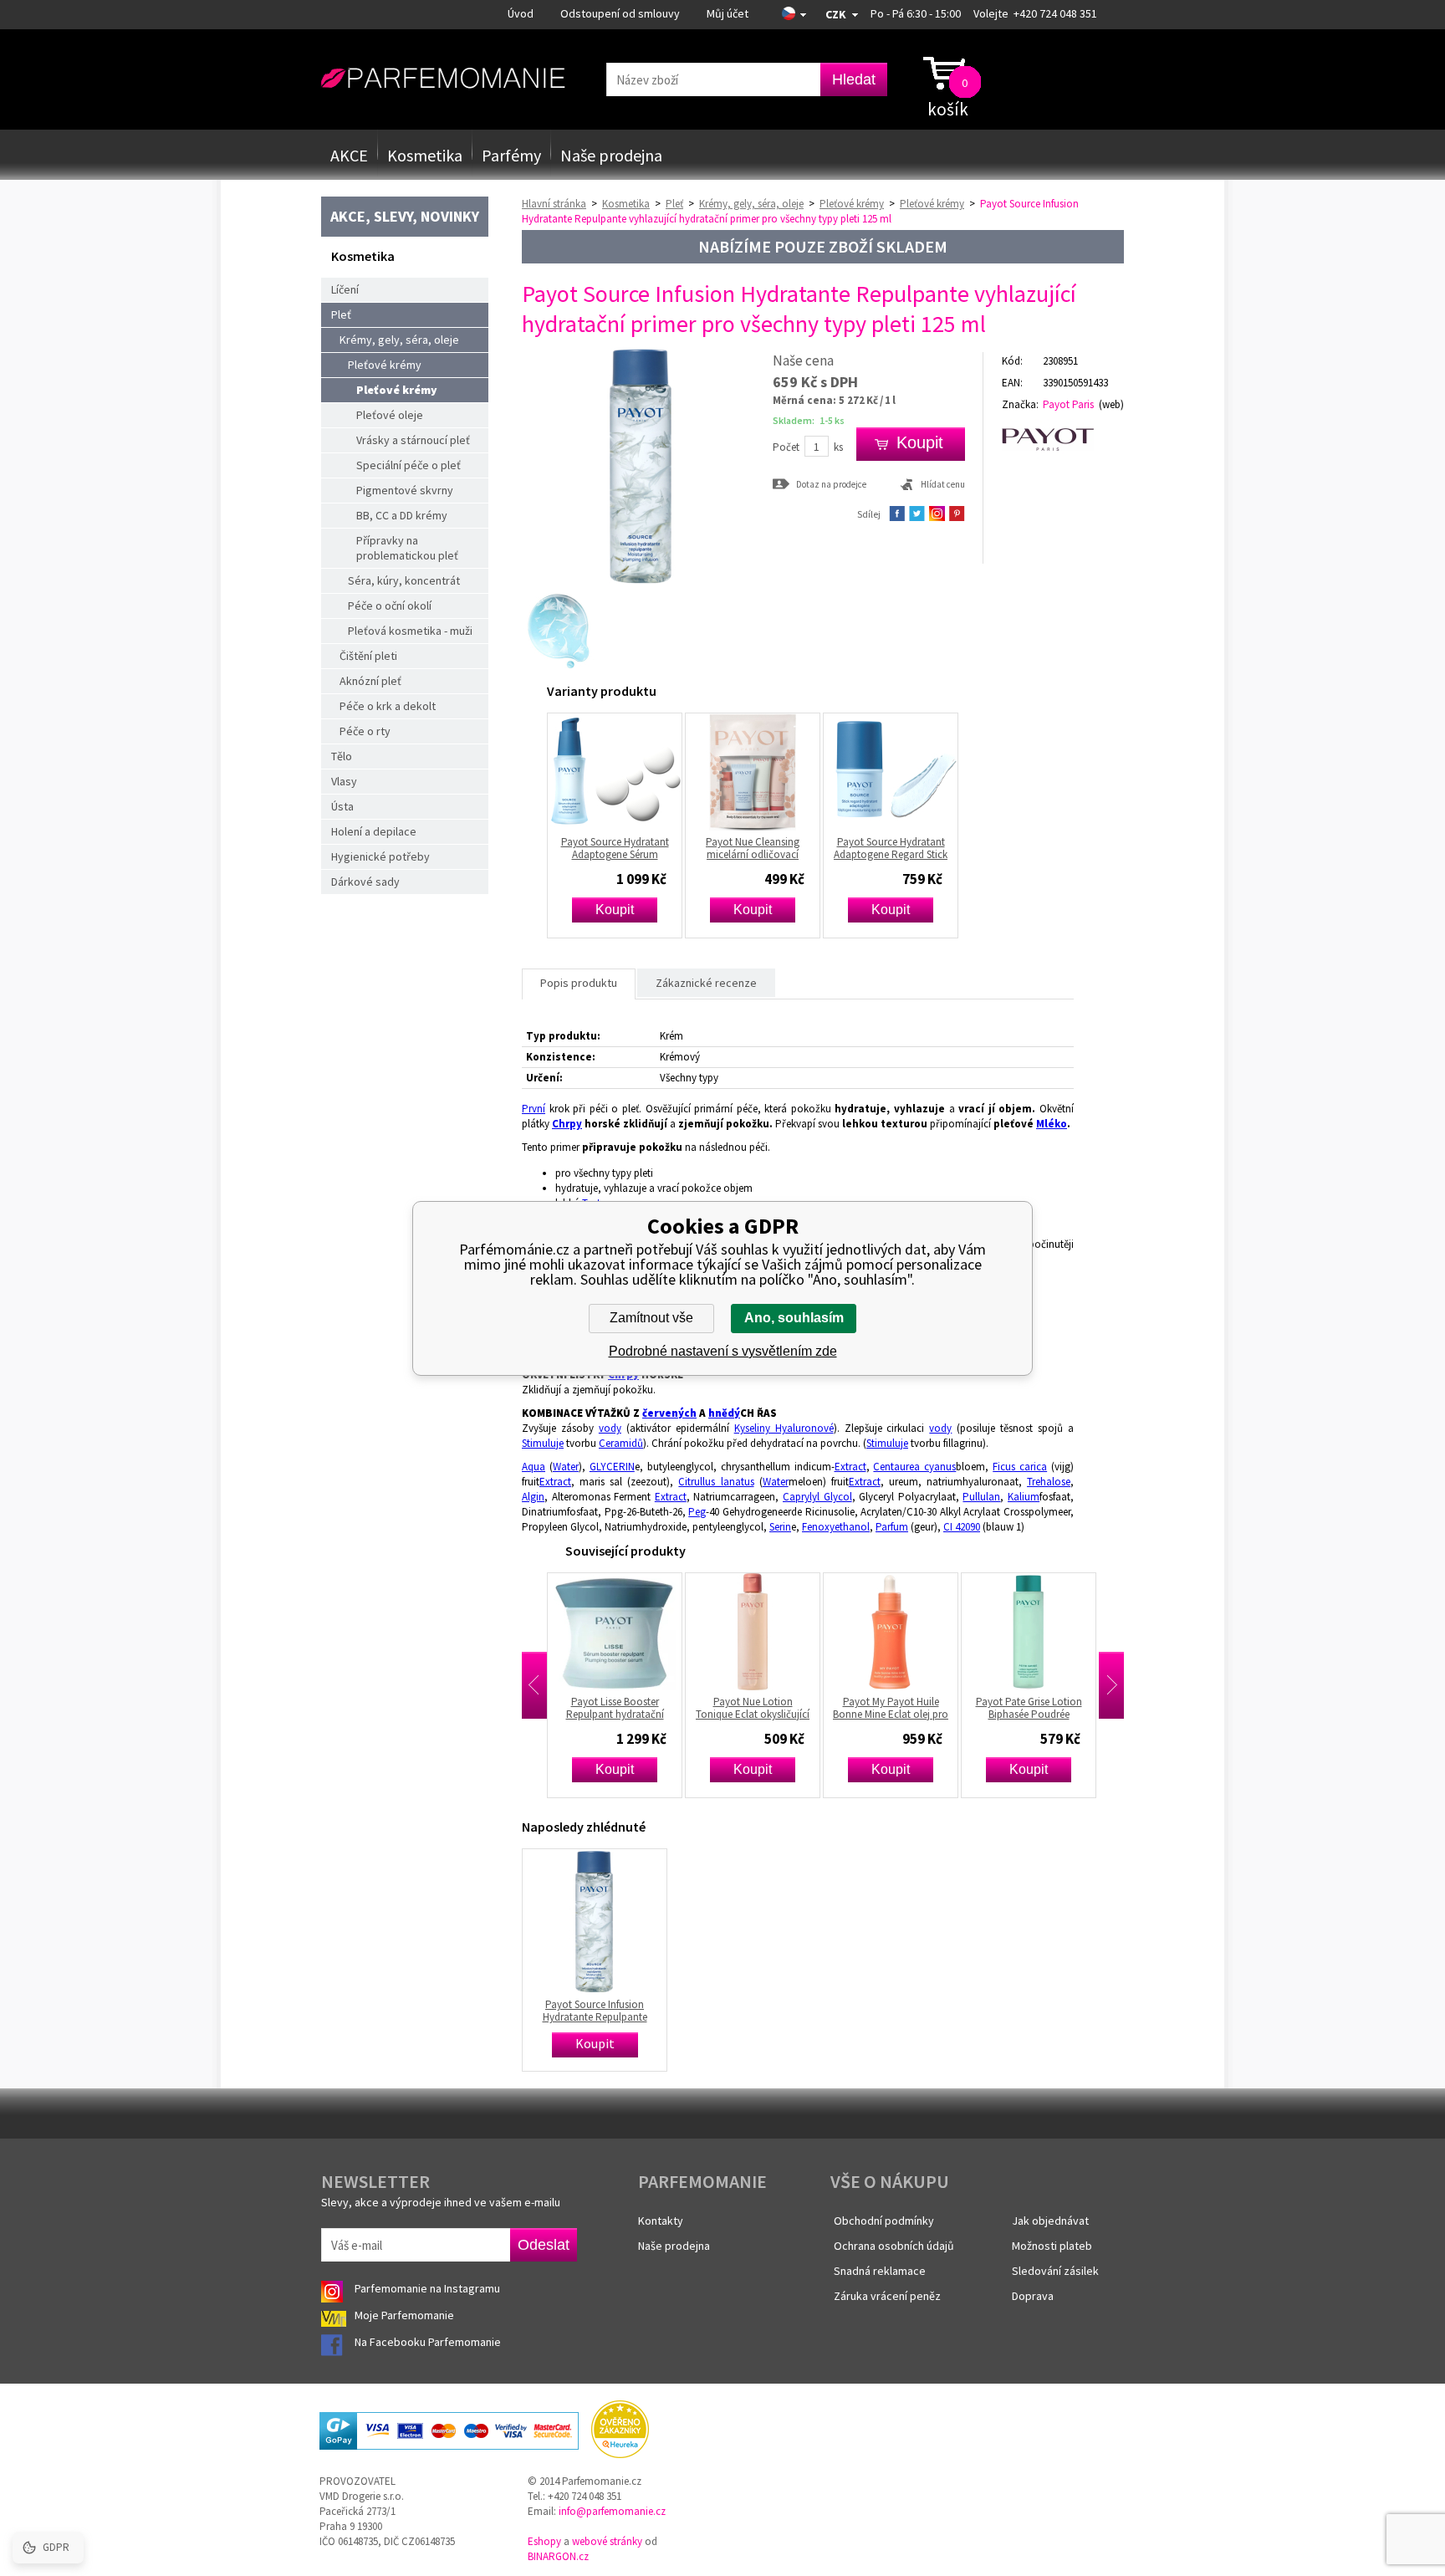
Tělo (342, 756)
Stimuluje (543, 1443)
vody (610, 1428)
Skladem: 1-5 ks (809, 420)
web (1111, 404)
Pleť (341, 314)
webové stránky (607, 2541)
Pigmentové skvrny (405, 490)
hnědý (724, 1413)
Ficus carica (1020, 1467)
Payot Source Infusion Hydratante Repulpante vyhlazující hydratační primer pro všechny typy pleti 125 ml (595, 2011)
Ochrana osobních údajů (894, 2246)
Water (566, 1467)
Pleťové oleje (390, 415)
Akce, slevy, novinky (405, 216)
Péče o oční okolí (390, 606)
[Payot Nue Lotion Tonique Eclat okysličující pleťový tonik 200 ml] (746, 1632)
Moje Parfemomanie (406, 2315)
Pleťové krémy (385, 365)
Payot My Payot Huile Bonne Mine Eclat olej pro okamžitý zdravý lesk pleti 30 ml (883, 1708)
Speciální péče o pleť (408, 465)
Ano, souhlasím (794, 1318)
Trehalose (1049, 1482)
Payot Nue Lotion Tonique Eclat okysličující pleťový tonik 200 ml (746, 1708)
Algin (533, 1497)
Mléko (1052, 1124)
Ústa (342, 806)
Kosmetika (425, 155)
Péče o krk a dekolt (388, 706)
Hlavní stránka (554, 204)
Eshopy (544, 2541)
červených (669, 1413)
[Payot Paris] (1063, 440)
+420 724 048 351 (1055, 13)
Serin (780, 1527)
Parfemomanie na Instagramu (427, 2288)
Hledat (854, 79)
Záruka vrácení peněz (887, 2296)
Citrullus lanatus (716, 1482)
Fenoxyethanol (836, 1527)
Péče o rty (365, 731)
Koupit (615, 910)
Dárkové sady (365, 882)
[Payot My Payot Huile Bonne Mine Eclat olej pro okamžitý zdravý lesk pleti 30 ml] (884, 1632)
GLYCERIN (612, 1467)
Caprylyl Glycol (817, 1497)
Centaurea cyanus (914, 1467)
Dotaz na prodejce (831, 484)
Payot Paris (1068, 404)
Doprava (1033, 2296)
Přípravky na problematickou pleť (407, 548)
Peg (697, 1512)
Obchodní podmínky (884, 2221)
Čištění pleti (368, 656)
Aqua (534, 1467)
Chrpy (567, 1124)
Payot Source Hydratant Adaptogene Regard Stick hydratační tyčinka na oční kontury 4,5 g (891, 848)
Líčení (345, 289)
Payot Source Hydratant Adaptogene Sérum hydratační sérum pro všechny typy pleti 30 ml (615, 848)
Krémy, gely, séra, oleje (399, 340)
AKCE (349, 155)
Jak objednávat (1050, 2221)
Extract (850, 1467)
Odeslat (544, 2245)
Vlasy (344, 781)
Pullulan (981, 1497)
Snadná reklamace (880, 2271)
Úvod (521, 13)
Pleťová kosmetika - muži (410, 631)
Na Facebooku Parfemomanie (429, 2342)
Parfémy (511, 155)
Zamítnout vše (651, 1318)
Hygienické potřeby (380, 856)
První (534, 1109)
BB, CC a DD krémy (402, 515)
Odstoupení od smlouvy (620, 13)
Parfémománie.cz (443, 79)
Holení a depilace (374, 831)
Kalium (1024, 1497)
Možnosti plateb (1052, 2246)
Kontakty (661, 2221)
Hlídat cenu (943, 484)
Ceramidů (621, 1443)
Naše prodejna (611, 155)
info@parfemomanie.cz (612, 2511)
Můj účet (728, 13)
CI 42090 (962, 1527)
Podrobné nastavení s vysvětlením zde (723, 1351)
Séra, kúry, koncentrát (404, 580)
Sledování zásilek (1055, 2271)
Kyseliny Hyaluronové (784, 1428)
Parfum (892, 1527)
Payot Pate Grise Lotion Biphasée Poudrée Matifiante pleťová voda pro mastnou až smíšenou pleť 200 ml (1022, 1708)
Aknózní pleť (370, 681)
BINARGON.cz (558, 2556)
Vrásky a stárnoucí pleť (413, 440)
